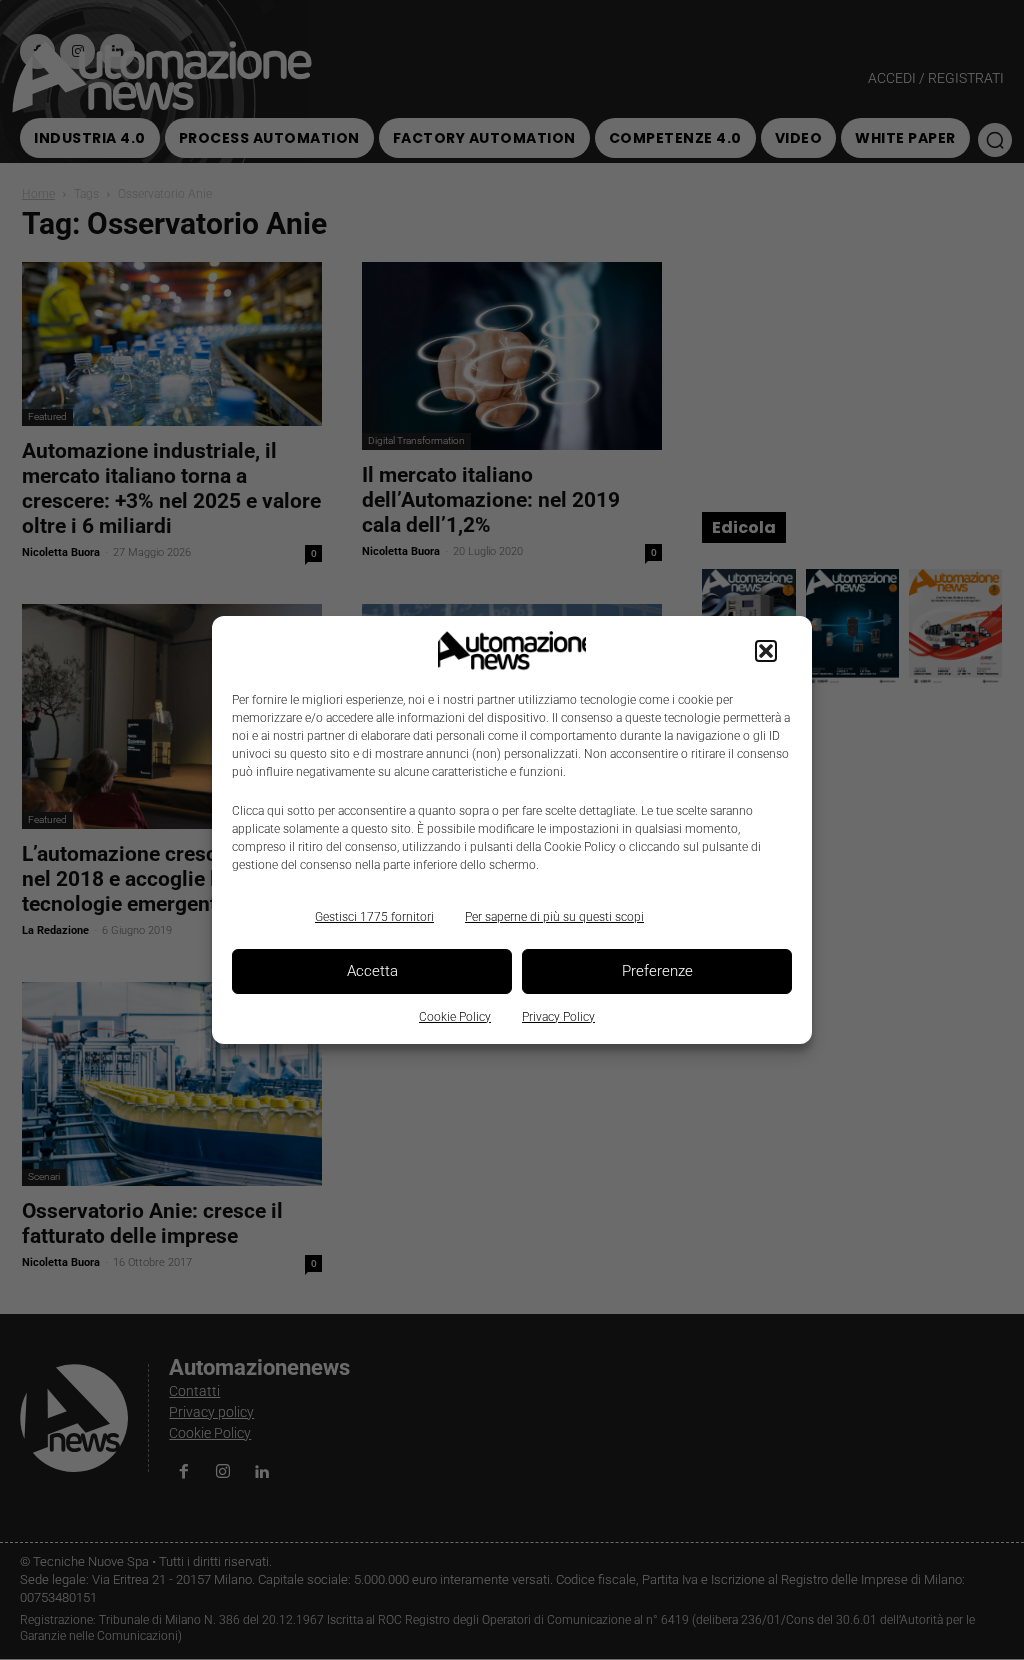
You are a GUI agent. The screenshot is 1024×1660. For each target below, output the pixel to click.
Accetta (372, 971)
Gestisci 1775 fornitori (374, 917)
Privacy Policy (558, 1017)
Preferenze (657, 971)
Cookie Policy (455, 1017)
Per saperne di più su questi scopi (554, 917)
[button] (766, 651)
